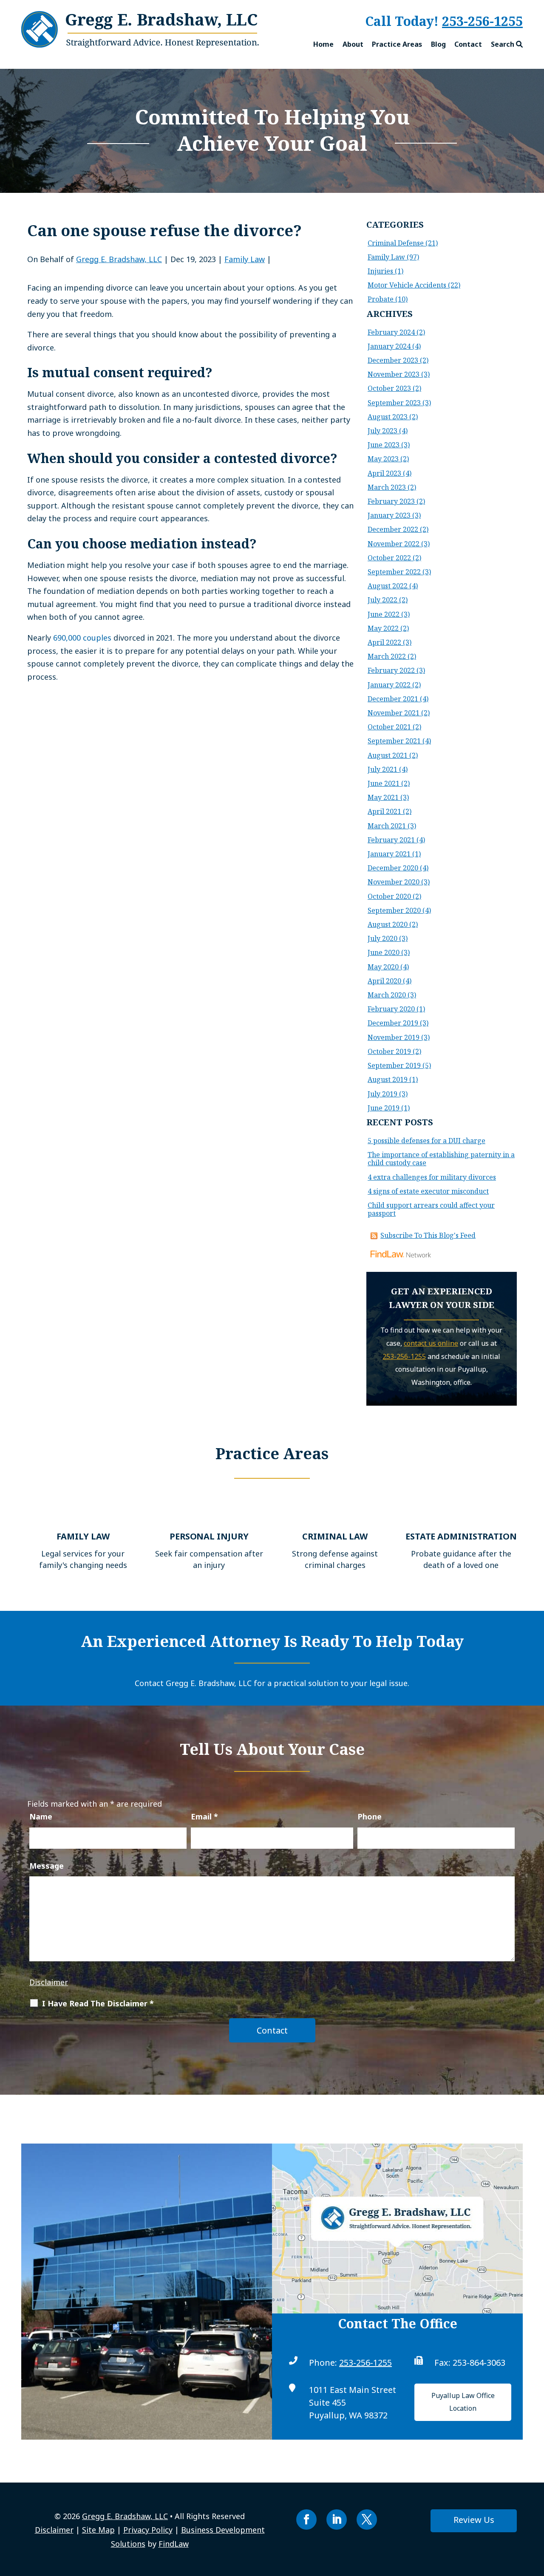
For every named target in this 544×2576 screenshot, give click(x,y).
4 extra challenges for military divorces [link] (432, 1177)
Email (204, 1816)
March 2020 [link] (387, 995)
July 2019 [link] (382, 1094)
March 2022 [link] (387, 656)
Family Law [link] (245, 259)
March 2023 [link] (387, 487)
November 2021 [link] (394, 713)
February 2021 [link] (391, 840)
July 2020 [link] (382, 938)
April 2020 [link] (384, 981)
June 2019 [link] (384, 1108)
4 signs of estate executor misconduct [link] (428, 1191)
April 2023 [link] (384, 473)
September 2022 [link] (394, 572)
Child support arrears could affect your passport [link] (431, 1209)
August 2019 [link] (388, 1079)
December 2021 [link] (393, 699)
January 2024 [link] (389, 346)
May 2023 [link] (383, 459)
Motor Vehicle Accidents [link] (407, 285)
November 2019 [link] (394, 1037)
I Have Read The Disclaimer (98, 2003)
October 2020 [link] (389, 896)
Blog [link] (438, 44)
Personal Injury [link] (209, 1536)
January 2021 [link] (389, 854)
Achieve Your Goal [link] (272, 143)
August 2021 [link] (388, 755)
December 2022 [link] (393, 529)
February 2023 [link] (391, 501)
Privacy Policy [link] (148, 2530)
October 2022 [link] (389, 558)
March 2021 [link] (387, 826)
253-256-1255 (482, 21)
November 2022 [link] (394, 544)
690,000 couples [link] (82, 638)
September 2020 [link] (394, 910)
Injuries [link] (380, 271)
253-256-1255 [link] (365, 2363)
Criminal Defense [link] (396, 243)
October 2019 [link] (389, 1051)
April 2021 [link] (384, 811)
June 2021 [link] (384, 783)
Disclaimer (49, 1982)
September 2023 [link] (394, 403)
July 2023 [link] (382, 431)
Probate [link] (381, 299)
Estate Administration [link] (461, 1536)
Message (47, 1866)
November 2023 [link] (394, 374)
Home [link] (323, 44)
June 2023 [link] (384, 445)
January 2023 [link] (389, 515)
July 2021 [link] (382, 769)
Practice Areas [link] (397, 44)
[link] (140, 45)
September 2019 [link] (394, 1065)
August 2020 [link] (388, 924)
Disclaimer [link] (54, 2530)
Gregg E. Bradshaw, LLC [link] (119, 259)
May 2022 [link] (383, 628)
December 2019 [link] (393, 1023)
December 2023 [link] (393, 360)
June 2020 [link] (384, 952)
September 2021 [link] (394, 741)
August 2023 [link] (388, 417)
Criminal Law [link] (335, 1536)
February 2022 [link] (391, 670)
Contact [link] (468, 44)
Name (41, 1816)
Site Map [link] (98, 2530)
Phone (370, 1816)
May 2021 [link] (383, 797)
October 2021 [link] (389, 727)
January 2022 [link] (389, 685)
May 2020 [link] (383, 967)
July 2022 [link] (382, 600)
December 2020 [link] (393, 868)
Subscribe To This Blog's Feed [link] (428, 1235)
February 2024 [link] (391, 332)
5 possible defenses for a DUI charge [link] (426, 1141)
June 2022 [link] (384, 614)
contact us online (431, 1343)
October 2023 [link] (389, 388)
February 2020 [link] (391, 1009)
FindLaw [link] (174, 2544)
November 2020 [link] (394, 882)
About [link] (353, 44)
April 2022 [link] (384, 642)
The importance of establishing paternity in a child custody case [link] (441, 1159)
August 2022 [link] (388, 586)
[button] (306, 2520)
